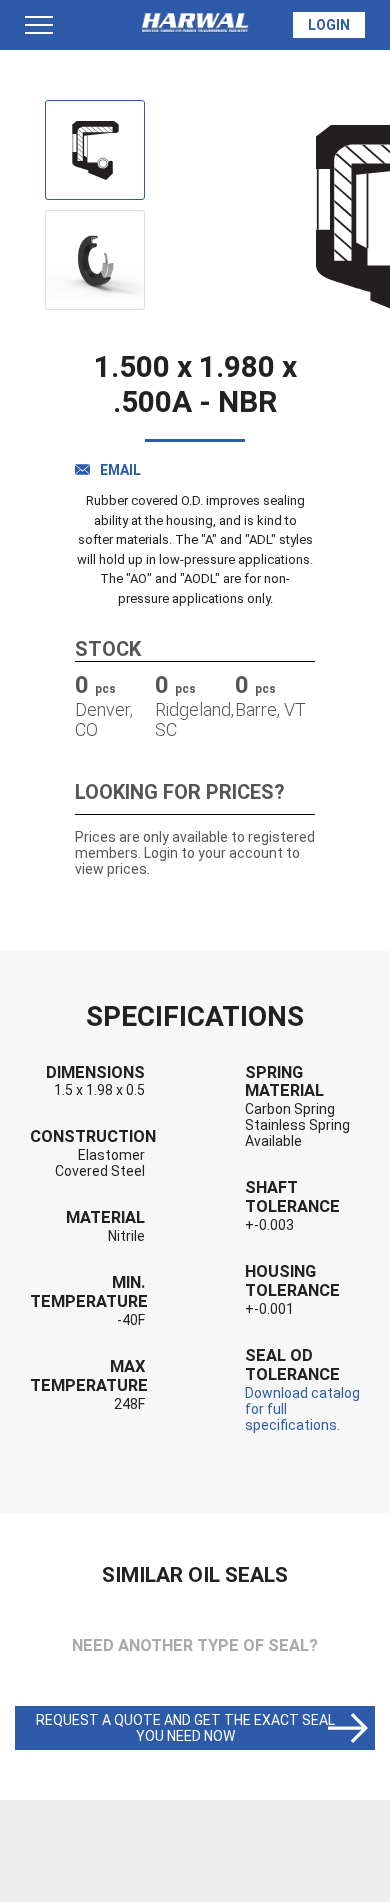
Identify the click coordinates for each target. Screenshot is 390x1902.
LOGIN (329, 25)
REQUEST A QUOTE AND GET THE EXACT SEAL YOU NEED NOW (185, 1728)
